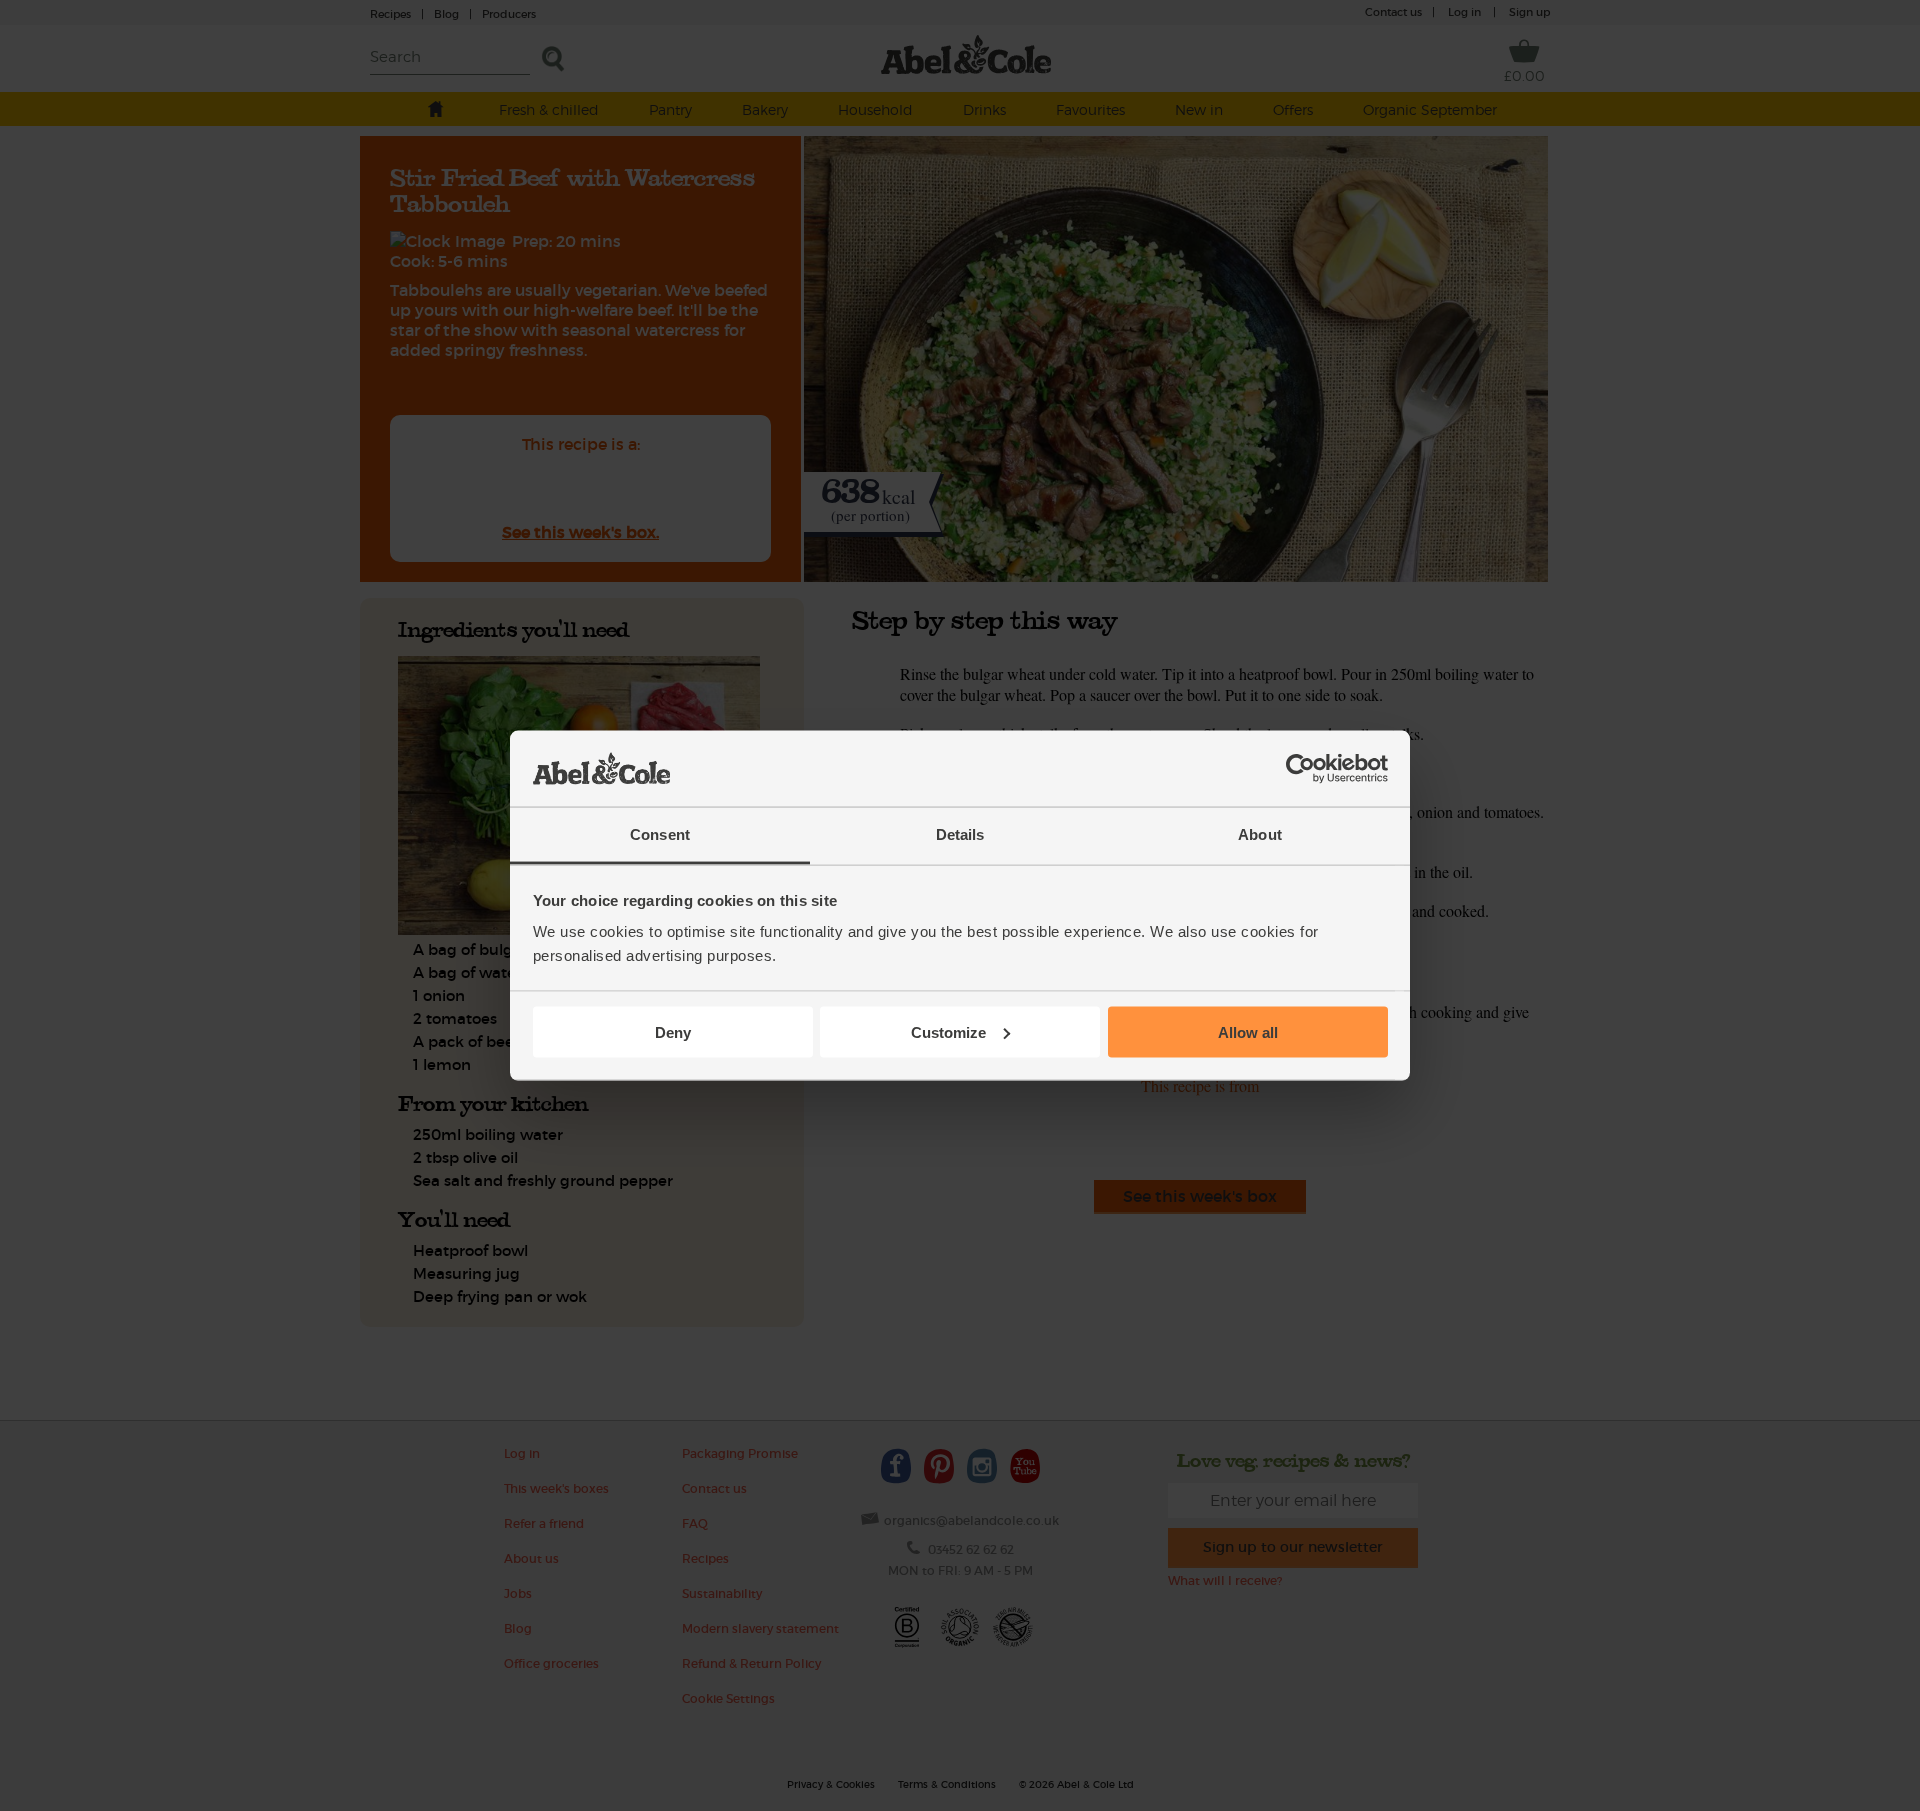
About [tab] (1260, 834)
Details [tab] (960, 834)
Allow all (1248, 1031)
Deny (673, 1031)
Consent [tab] (660, 834)
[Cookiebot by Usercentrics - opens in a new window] (1300, 769)
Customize (948, 1031)
